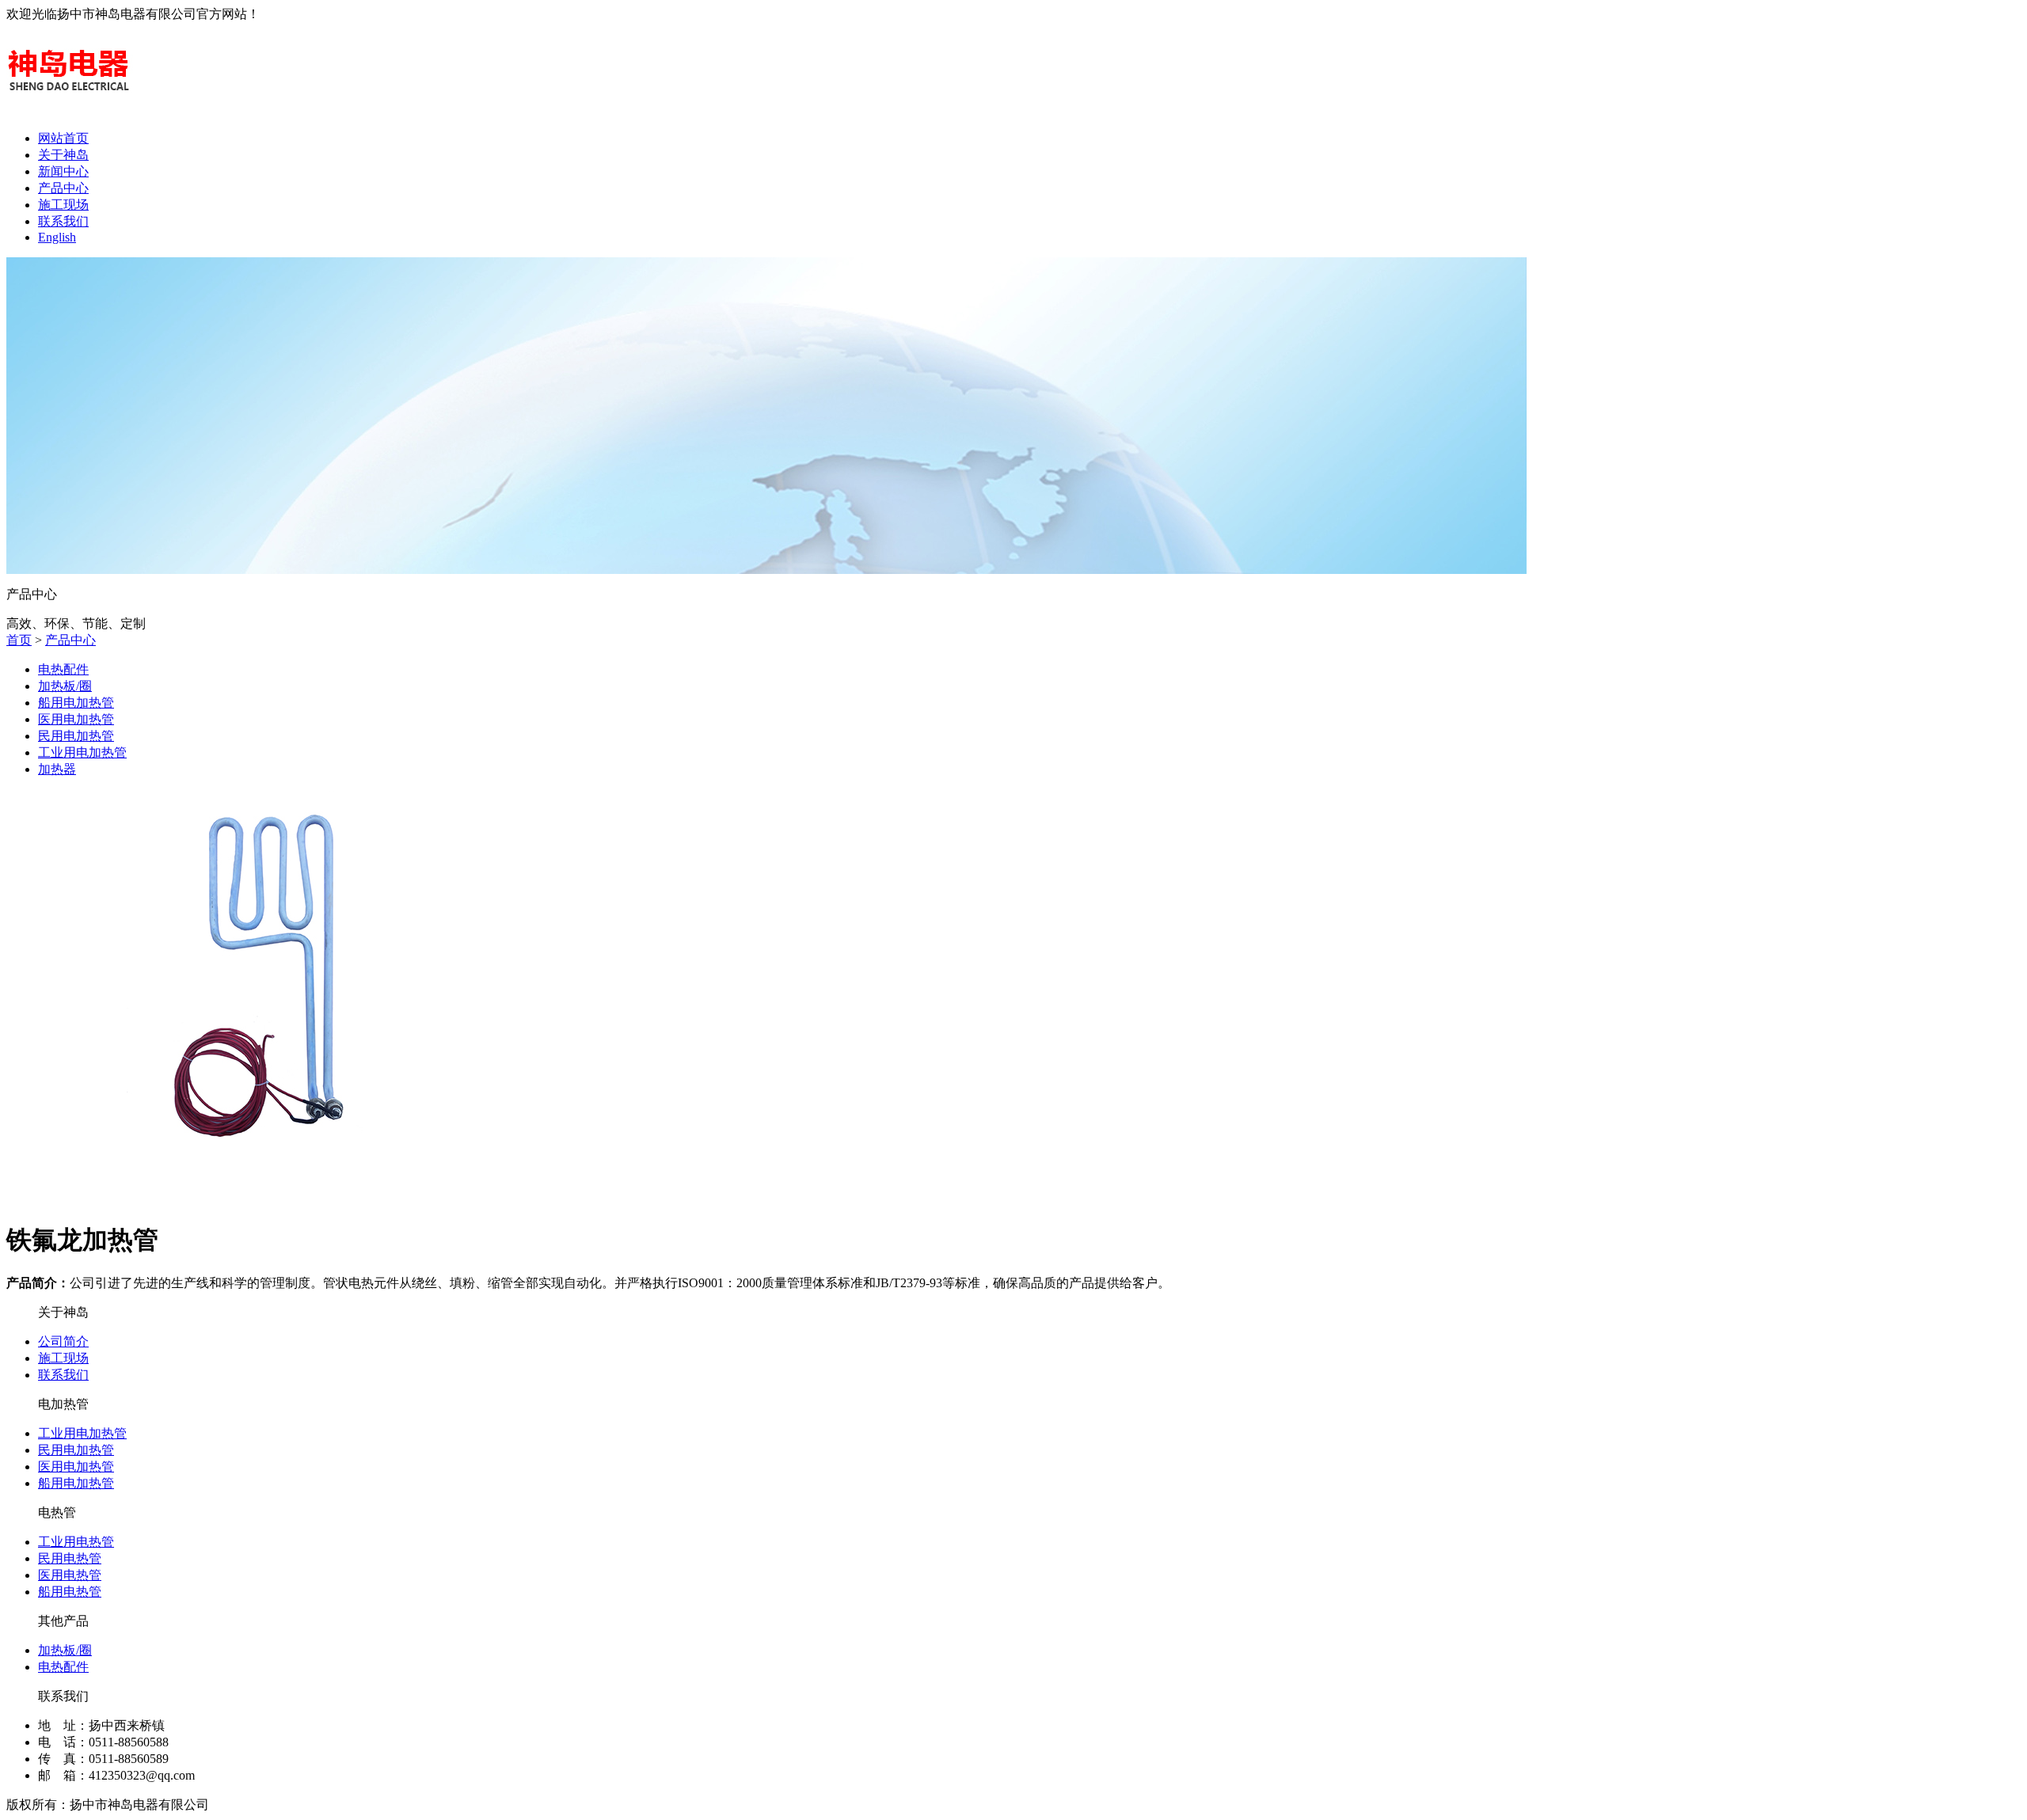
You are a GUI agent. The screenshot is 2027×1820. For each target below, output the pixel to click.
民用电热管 (70, 1558)
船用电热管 (70, 1592)
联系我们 (63, 221)
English (57, 237)
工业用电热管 (76, 1542)
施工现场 (63, 205)
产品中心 (63, 188)
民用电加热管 (76, 736)
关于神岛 (63, 155)
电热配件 (63, 669)
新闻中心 (63, 171)
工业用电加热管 (82, 752)
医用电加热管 (76, 719)
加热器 (57, 769)
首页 (19, 640)
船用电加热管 (76, 703)
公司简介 (63, 1341)
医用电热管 (70, 1575)
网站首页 (63, 138)
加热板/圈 (65, 686)
